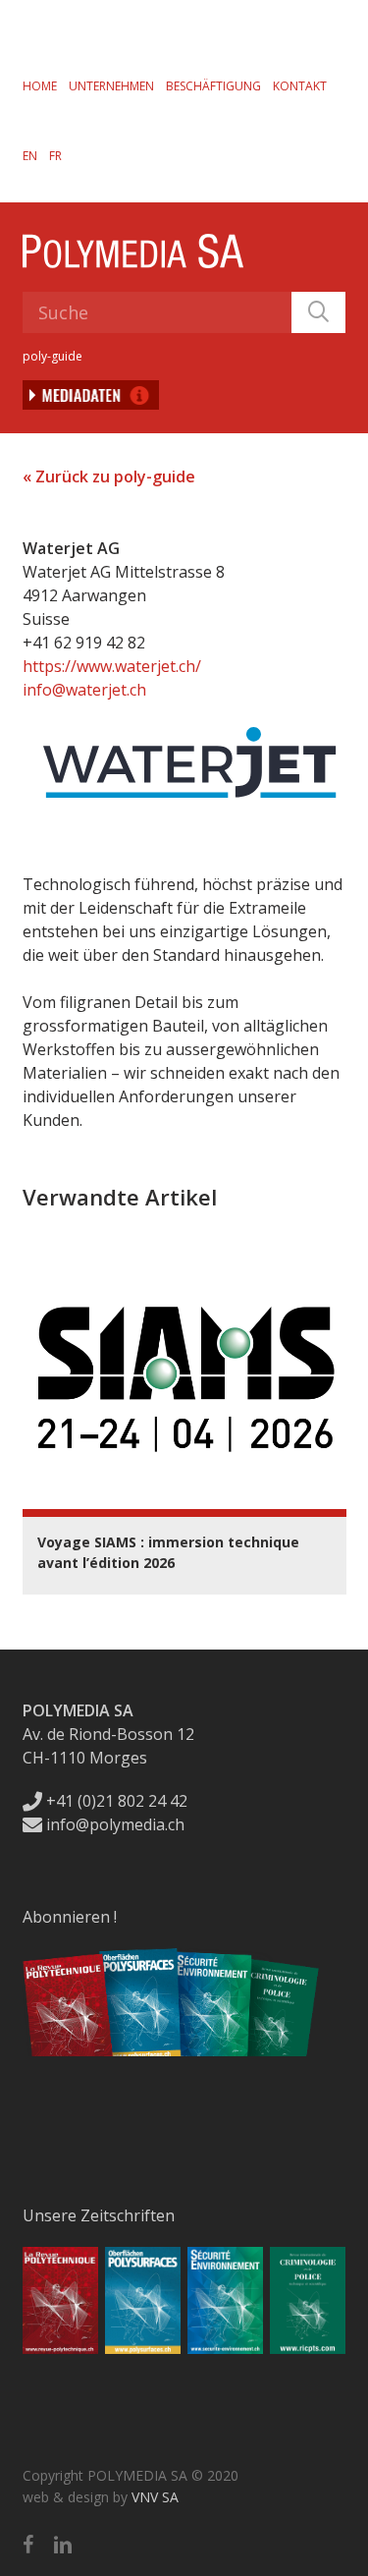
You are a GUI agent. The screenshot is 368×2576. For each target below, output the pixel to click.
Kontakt (300, 86)
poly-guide (53, 356)
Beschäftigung (213, 86)
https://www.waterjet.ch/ (112, 666)
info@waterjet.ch (84, 690)
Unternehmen (111, 86)
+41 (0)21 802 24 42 (115, 1801)
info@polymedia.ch (115, 1824)
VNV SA (155, 2497)
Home (40, 86)
